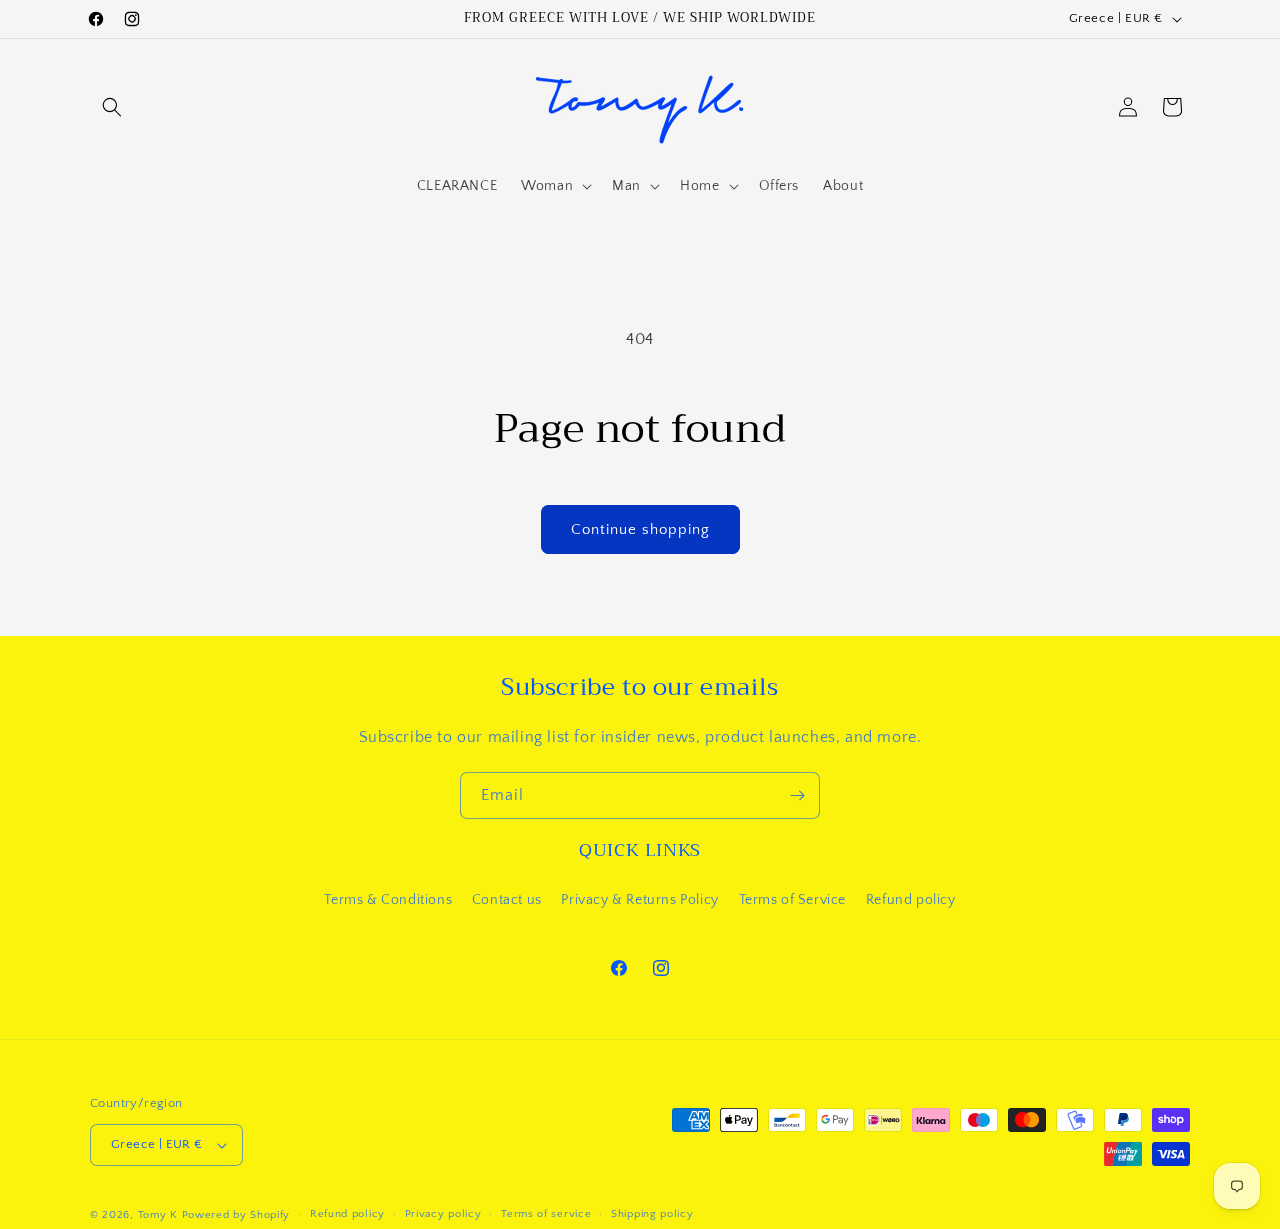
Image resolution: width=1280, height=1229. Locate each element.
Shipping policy (652, 1214)
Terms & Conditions (388, 899)
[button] (112, 107)
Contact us (507, 899)
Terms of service (546, 1214)
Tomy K (158, 1215)
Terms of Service (793, 899)
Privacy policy (443, 1214)
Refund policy (911, 899)
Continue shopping (640, 529)
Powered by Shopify (236, 1215)
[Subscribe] (797, 795)
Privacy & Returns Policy (639, 899)
